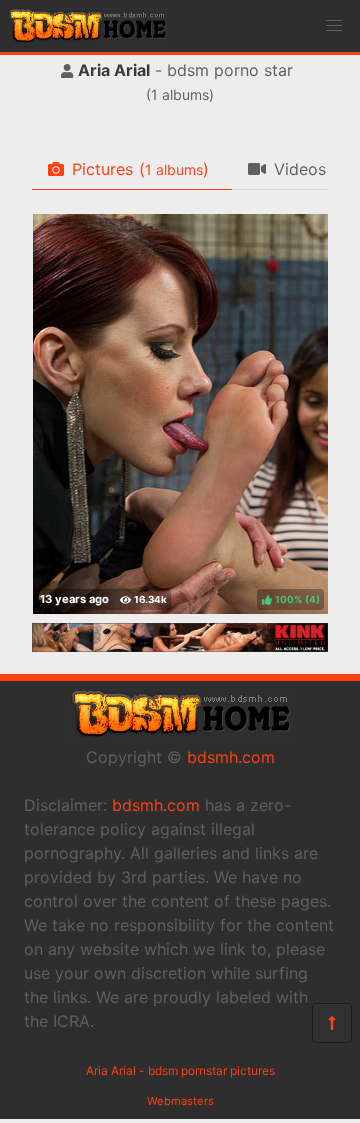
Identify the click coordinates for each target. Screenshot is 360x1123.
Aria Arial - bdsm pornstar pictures (180, 1070)
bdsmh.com (231, 757)
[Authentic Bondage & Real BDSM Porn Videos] (180, 646)
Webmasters (180, 1101)
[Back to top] (332, 1023)
